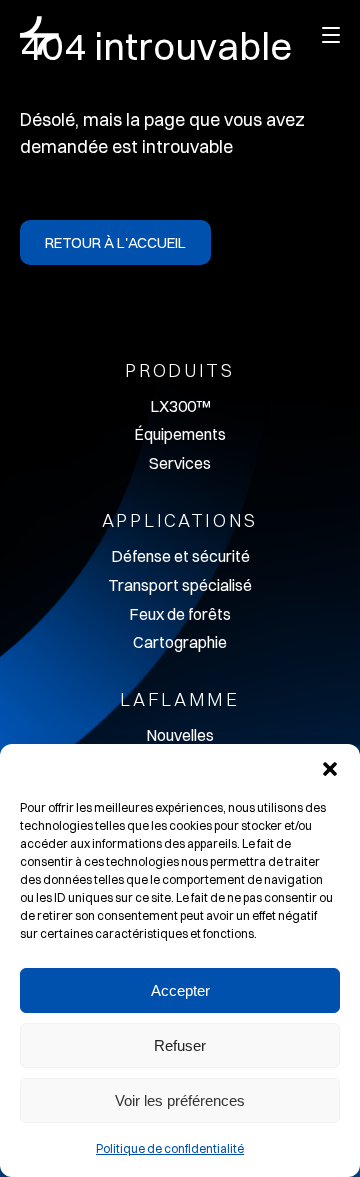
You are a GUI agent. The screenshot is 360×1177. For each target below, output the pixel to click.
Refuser (180, 1045)
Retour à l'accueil (115, 242)
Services (180, 463)
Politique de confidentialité (170, 1148)
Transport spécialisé (180, 585)
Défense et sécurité (180, 556)
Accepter (180, 990)
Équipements (180, 434)
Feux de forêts (180, 614)
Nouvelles (180, 735)
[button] (330, 769)
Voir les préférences (180, 1100)
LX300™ (180, 406)
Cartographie (180, 642)
